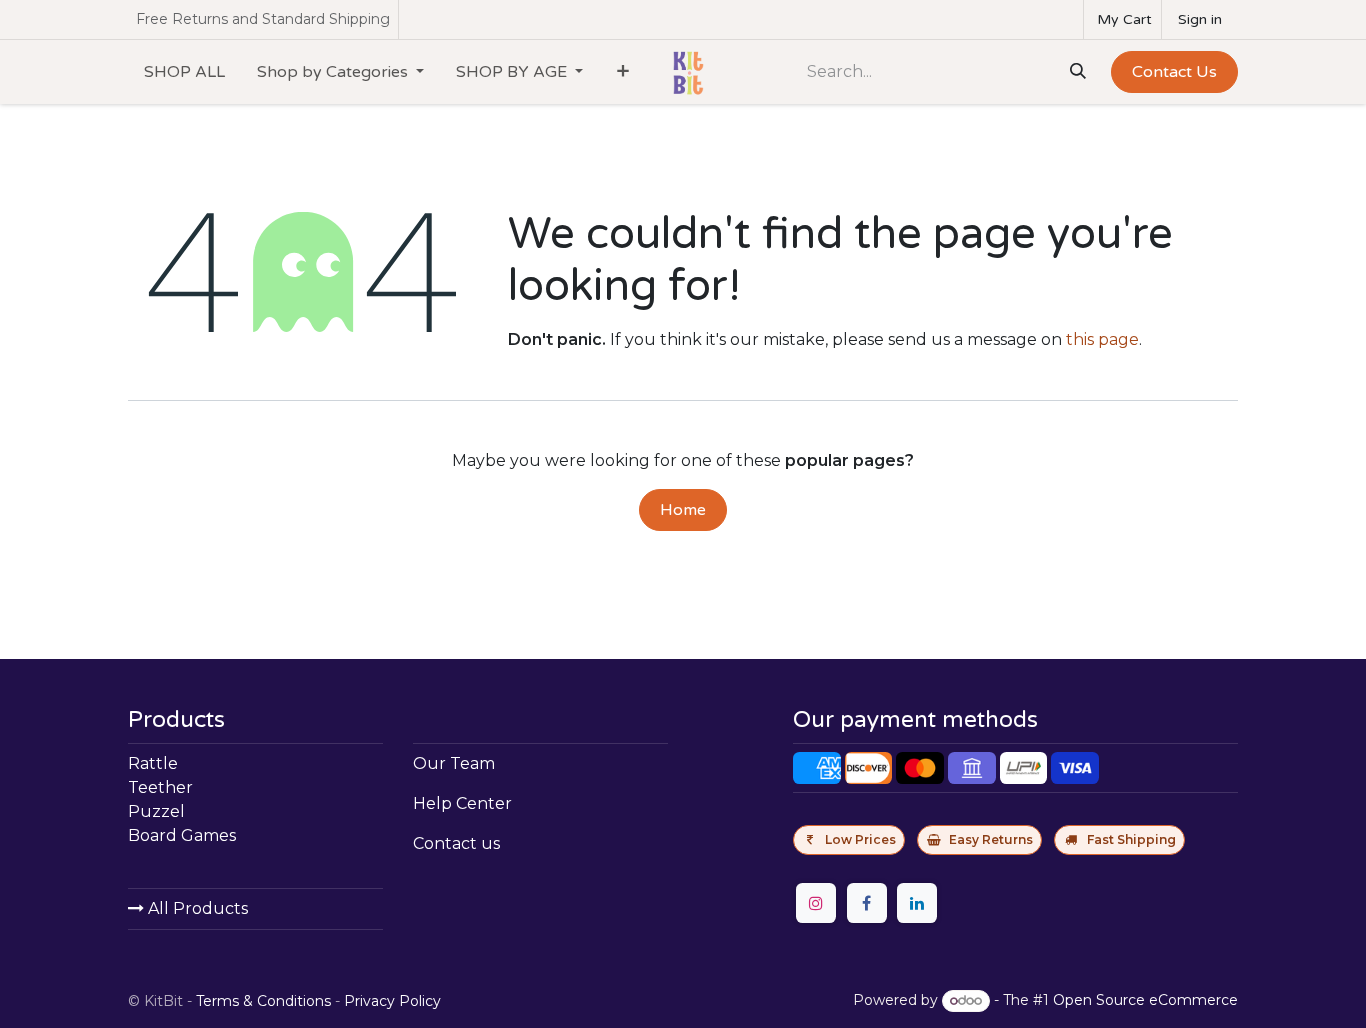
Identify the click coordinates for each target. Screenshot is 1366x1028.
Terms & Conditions (263, 1001)
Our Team (454, 763)
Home (683, 510)
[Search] (1076, 72)
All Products (196, 908)
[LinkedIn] (917, 903)
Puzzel (156, 811)
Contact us (456, 843)
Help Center (462, 803)
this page (1102, 339)
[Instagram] (816, 903)
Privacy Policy (392, 1001)
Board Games (182, 835)
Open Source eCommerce (1145, 1000)
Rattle (153, 763)
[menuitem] (184, 72)
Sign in (1200, 19)
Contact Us (1174, 72)
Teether (160, 787)
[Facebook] (867, 903)
